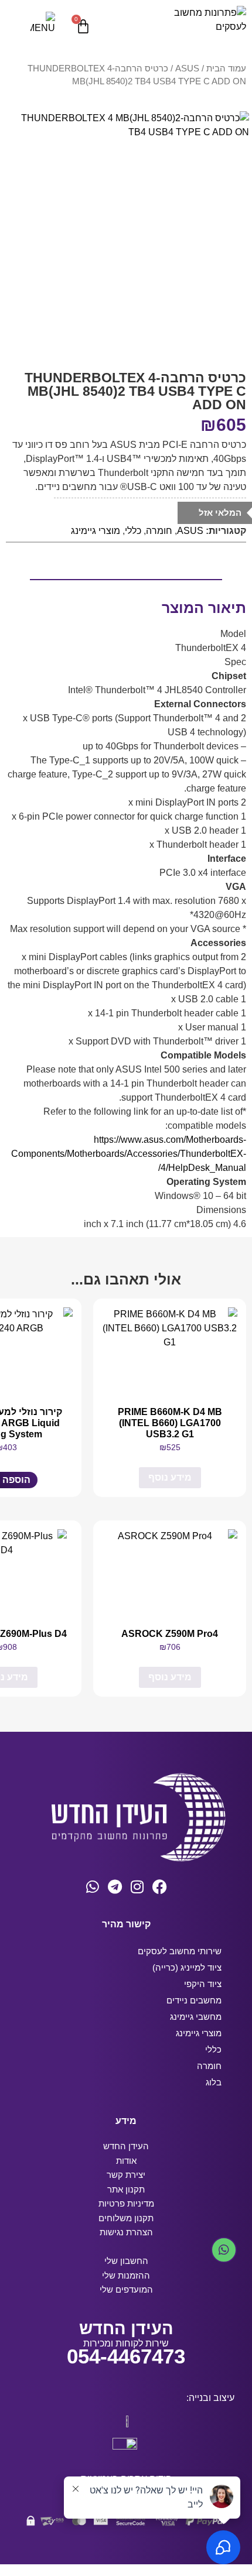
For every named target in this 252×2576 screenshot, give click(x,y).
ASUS (187, 68)
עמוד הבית (226, 68)
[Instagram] (137, 1887)
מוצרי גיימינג (96, 531)
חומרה (159, 531)
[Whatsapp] (93, 1887)
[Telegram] (115, 1887)
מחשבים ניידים (194, 2000)
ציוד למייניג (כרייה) (187, 1967)
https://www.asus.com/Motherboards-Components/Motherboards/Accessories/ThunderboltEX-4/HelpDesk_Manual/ (129, 1154)
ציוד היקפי (203, 1984)
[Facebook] (160, 1887)
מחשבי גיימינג (196, 2017)
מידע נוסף (170, 1477)
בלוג (214, 2082)
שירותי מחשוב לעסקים (180, 1951)
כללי (133, 531)
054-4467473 (126, 2356)
